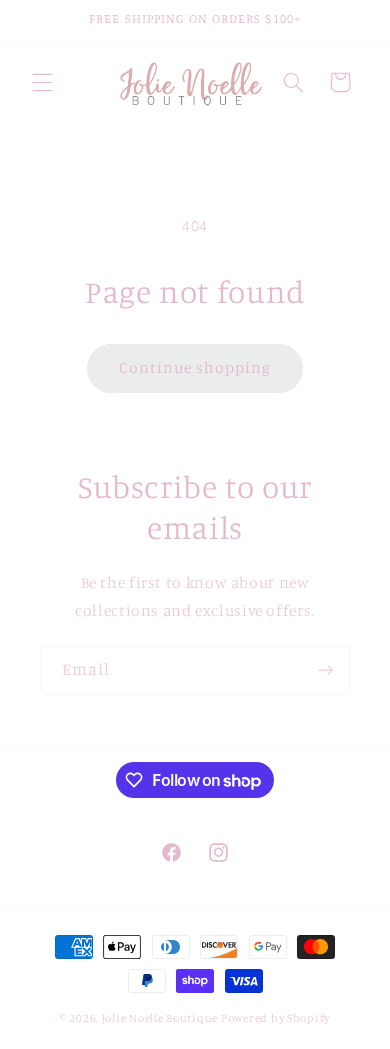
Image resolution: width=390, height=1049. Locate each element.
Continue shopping (195, 367)
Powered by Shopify (275, 1018)
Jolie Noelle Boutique (160, 1018)
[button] (42, 82)
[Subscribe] (326, 670)
